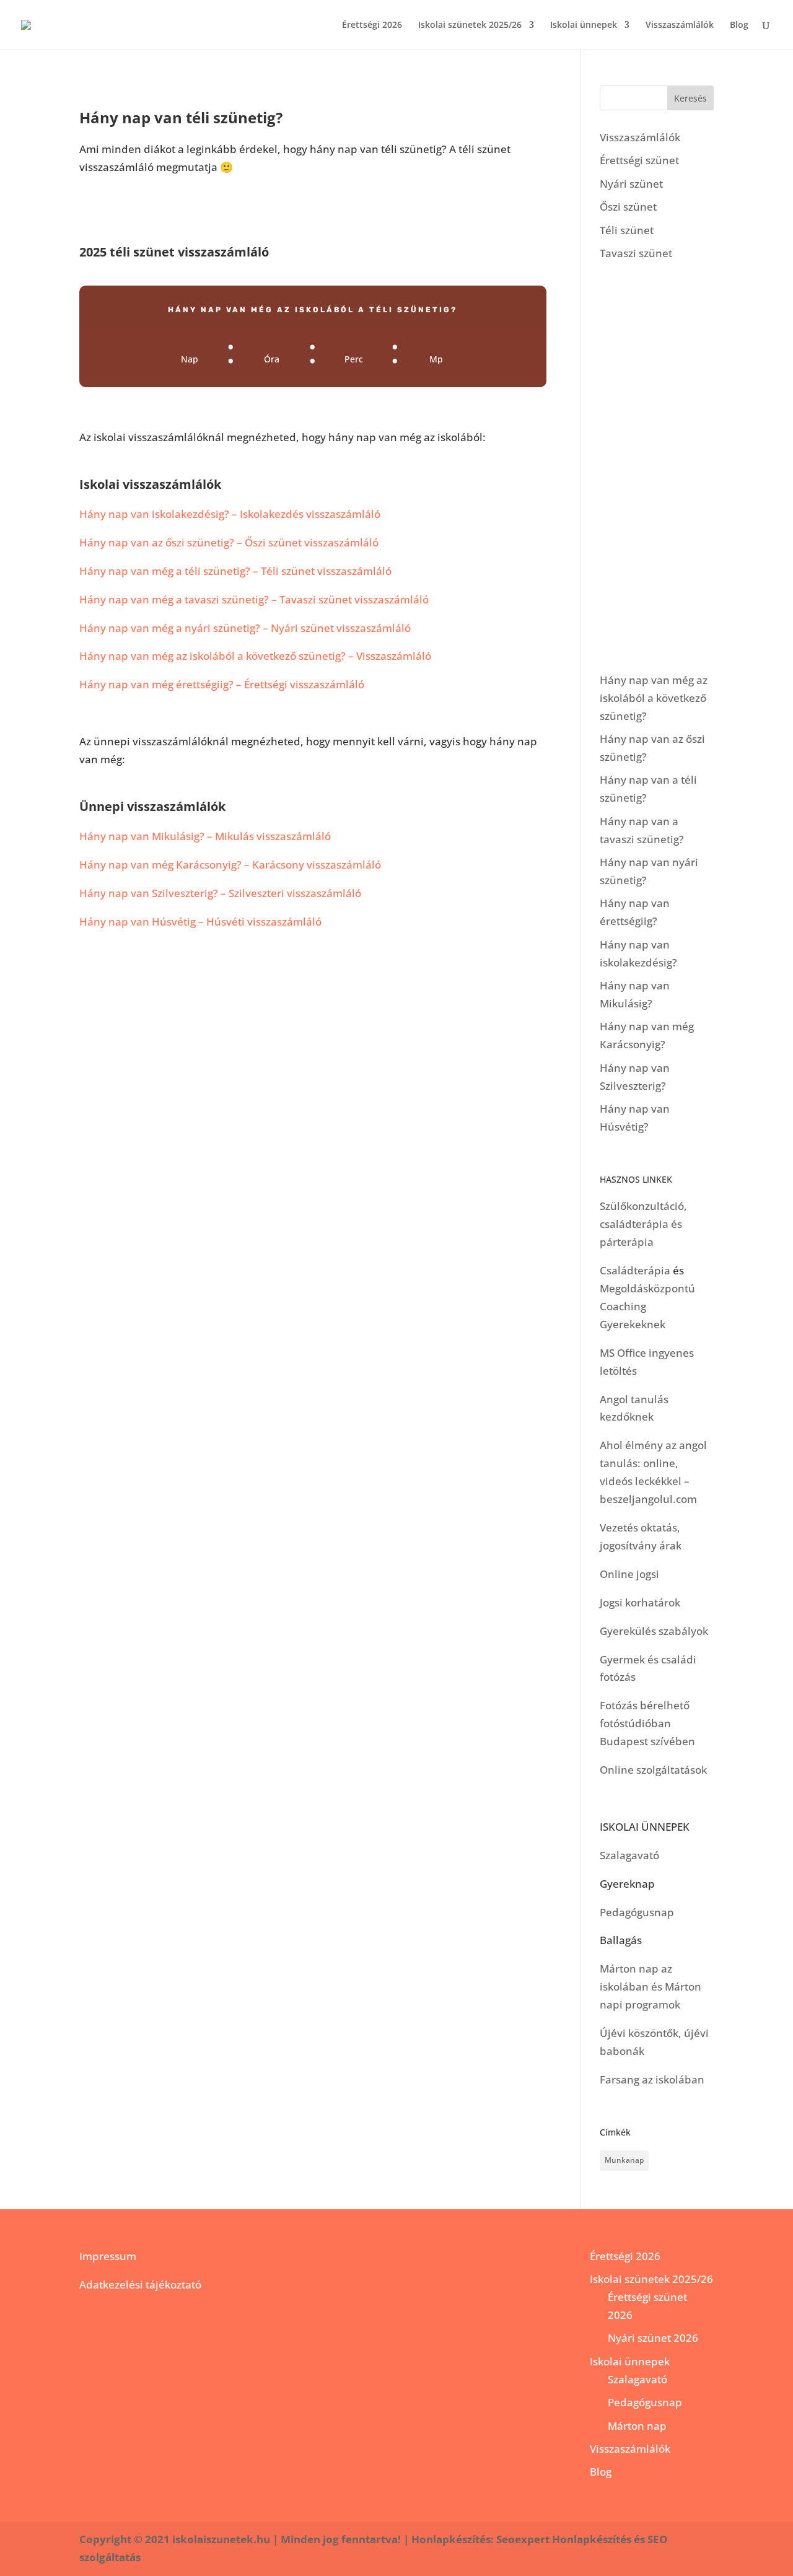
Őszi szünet (628, 207)
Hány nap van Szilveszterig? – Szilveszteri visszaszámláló (220, 893)
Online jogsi (629, 1574)
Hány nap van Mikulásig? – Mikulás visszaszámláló (205, 836)
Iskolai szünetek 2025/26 (470, 25)
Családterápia (635, 1270)
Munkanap (624, 2160)
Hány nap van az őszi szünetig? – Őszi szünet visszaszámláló (229, 542)
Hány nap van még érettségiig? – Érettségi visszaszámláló (222, 684)
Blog (739, 25)
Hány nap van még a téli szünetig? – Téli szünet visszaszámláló (235, 571)
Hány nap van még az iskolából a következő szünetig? (654, 698)
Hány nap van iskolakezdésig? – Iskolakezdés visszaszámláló (230, 514)
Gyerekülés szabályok (654, 1631)
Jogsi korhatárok (640, 1602)
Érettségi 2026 (372, 25)
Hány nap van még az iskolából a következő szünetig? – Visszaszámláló (255, 656)
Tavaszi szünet (636, 253)
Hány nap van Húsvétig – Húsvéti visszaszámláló (200, 922)
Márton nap (637, 2426)
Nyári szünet (631, 184)
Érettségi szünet (639, 160)
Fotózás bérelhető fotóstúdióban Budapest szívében (647, 1723)
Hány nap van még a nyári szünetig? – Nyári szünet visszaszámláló (245, 628)
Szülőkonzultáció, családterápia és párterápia (643, 1224)
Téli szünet (627, 230)
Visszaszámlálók (680, 25)
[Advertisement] (657, 467)
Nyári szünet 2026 (653, 2338)
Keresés (690, 98)
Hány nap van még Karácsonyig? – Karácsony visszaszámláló (230, 865)
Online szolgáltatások (653, 1770)
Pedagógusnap (637, 1912)
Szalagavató (629, 1855)
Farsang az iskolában (652, 2079)
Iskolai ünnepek (584, 25)
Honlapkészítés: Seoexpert (480, 2539)
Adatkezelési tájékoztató (140, 2285)
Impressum (108, 2256)
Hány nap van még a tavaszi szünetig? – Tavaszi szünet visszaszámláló (254, 599)
